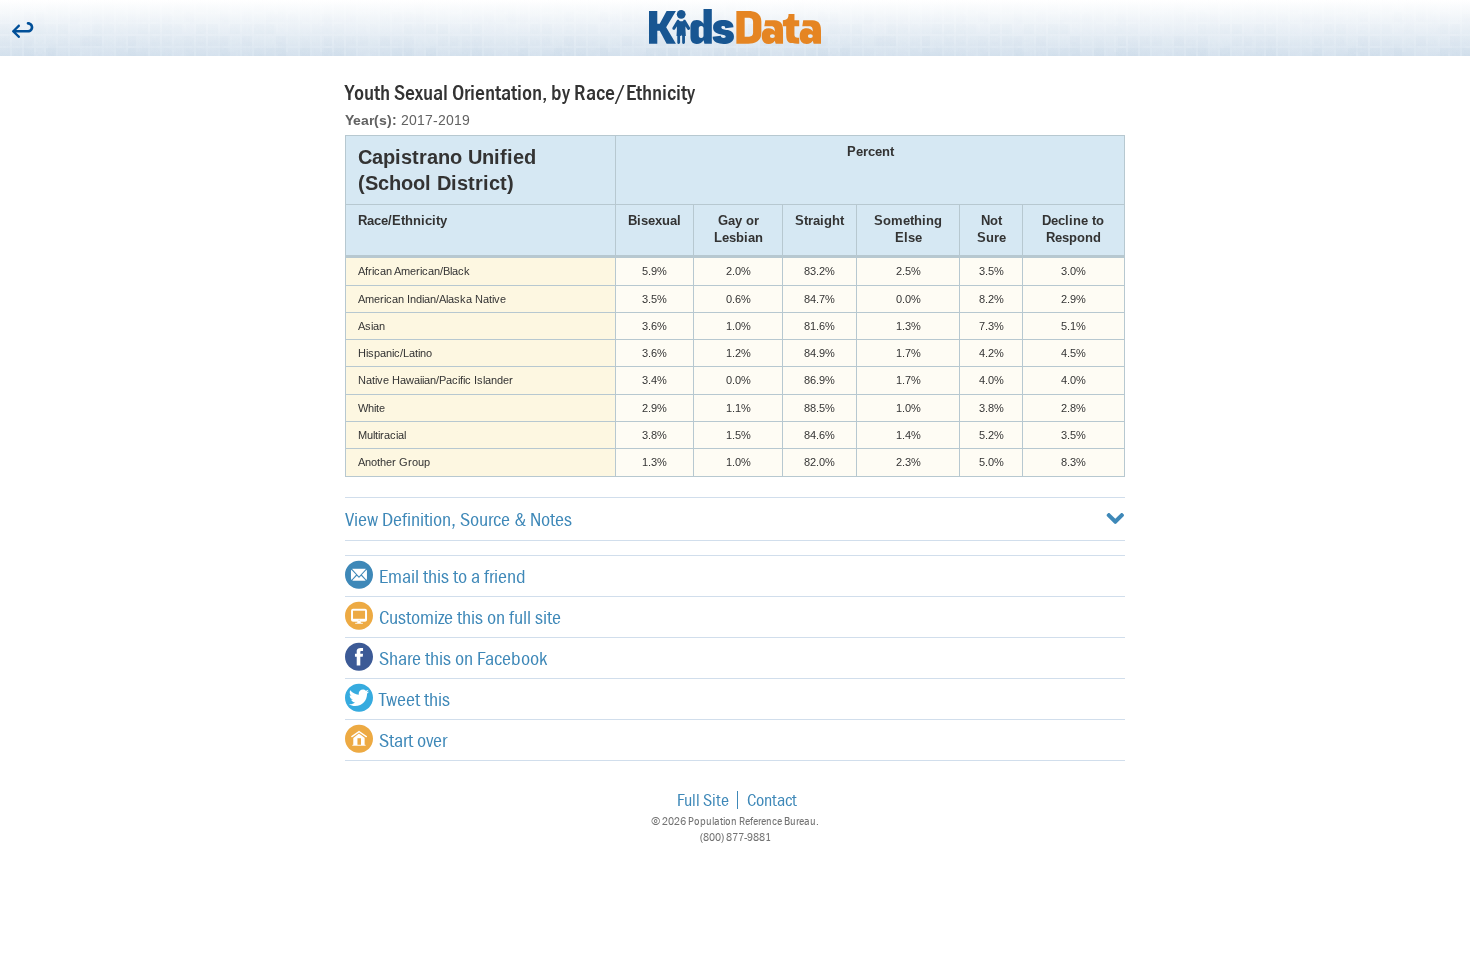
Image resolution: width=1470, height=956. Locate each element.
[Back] (22, 31)
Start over (413, 739)
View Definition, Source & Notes (458, 518)
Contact (772, 799)
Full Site (703, 799)
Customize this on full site (470, 616)
